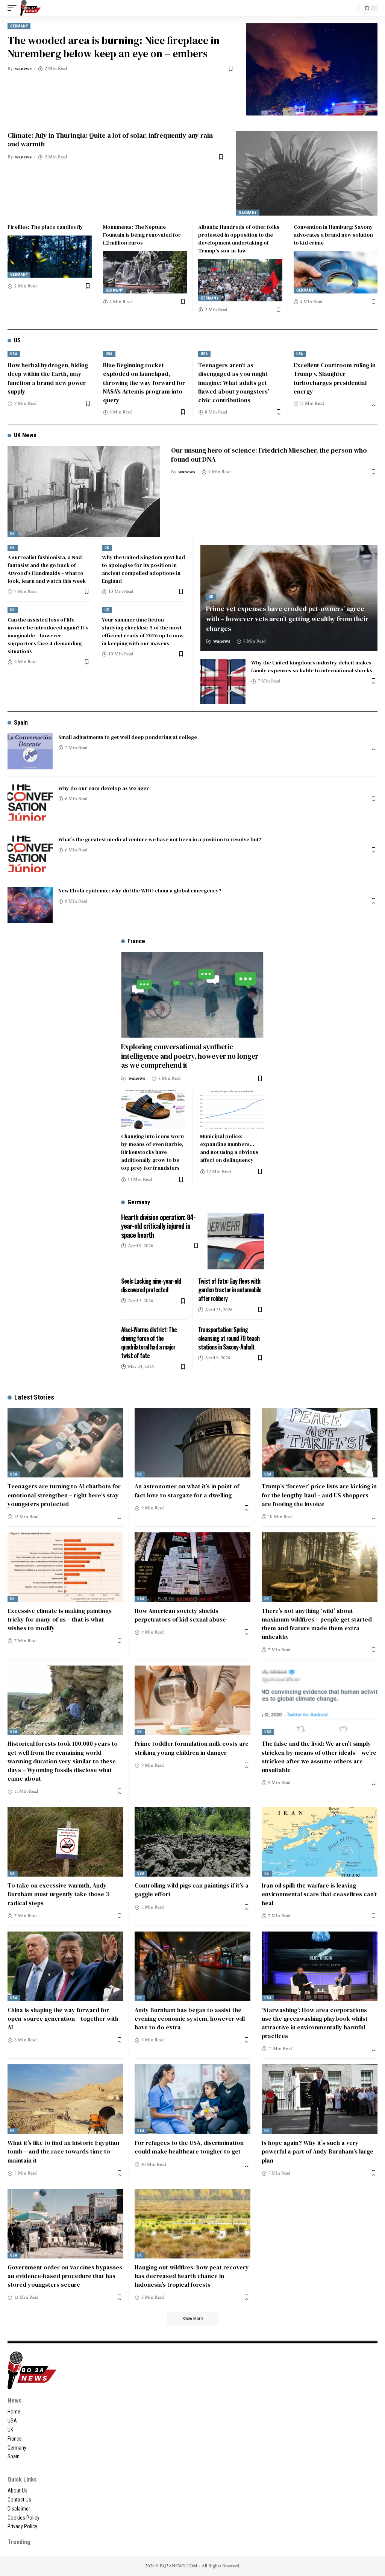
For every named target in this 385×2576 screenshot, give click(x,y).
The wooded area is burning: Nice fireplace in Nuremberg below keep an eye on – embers (114, 47)
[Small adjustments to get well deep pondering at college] (30, 751)
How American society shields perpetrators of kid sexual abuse (180, 1615)
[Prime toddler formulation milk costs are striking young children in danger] (192, 1700)
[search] (351, 8)
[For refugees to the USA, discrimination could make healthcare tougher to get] (192, 2099)
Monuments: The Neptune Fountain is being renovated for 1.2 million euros (142, 235)
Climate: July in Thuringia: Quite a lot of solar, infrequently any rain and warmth (110, 140)
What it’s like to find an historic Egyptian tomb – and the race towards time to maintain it (63, 2151)
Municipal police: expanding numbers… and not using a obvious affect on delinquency (229, 1148)
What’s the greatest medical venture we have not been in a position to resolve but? (160, 839)
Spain (21, 723)
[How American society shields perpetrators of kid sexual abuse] (192, 1567)
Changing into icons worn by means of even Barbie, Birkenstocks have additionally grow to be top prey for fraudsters (152, 1152)
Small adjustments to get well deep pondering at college (128, 737)
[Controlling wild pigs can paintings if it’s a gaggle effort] (192, 1842)
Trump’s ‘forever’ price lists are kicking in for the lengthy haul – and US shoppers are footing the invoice (319, 1495)
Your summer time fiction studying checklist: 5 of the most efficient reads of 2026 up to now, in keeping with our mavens (143, 631)
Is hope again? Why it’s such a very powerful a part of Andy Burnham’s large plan (318, 2151)
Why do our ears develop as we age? (104, 788)
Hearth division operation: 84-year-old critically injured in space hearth (158, 1226)
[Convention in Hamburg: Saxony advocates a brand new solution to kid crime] (336, 272)
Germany (19, 26)
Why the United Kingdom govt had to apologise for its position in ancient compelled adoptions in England (143, 569)
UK (13, 534)
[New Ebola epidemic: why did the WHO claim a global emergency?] (30, 905)
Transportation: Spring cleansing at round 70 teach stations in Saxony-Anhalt (229, 1338)
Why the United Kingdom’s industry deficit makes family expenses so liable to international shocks (312, 666)
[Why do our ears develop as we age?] (30, 802)
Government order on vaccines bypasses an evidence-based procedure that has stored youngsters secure (65, 2276)
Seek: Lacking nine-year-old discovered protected (151, 1285)
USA (14, 354)
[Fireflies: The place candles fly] (50, 257)
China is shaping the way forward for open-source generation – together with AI (63, 2018)
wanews (23, 69)
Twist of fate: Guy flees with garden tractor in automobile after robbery (230, 1290)
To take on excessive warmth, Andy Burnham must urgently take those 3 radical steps (58, 1894)
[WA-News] (30, 8)
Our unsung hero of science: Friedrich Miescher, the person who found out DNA (269, 454)
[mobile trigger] (14, 8)
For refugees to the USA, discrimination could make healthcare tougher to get (189, 2147)
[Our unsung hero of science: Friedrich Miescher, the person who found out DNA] (84, 492)
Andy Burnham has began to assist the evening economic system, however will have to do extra (190, 2018)
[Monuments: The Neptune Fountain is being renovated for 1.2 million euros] (145, 272)
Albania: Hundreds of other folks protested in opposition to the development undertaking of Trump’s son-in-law (239, 239)
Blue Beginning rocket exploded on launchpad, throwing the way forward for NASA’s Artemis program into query (144, 382)
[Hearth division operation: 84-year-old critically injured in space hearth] (236, 1241)
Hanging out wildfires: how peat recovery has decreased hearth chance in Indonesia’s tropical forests (192, 2276)
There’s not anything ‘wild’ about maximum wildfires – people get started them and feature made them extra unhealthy (317, 1624)
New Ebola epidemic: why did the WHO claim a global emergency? (140, 891)
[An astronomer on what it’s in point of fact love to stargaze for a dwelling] (192, 1443)
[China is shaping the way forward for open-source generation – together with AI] (65, 1966)
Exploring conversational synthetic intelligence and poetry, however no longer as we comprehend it (190, 1056)
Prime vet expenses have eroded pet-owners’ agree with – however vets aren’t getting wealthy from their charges (287, 618)
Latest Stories (34, 1397)
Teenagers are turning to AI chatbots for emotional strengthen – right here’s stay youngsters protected (64, 1495)
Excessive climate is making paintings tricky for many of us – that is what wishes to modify (60, 1619)
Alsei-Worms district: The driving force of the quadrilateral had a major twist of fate (149, 1343)
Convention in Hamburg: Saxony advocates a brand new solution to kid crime (333, 235)
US (17, 340)
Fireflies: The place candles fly (45, 227)
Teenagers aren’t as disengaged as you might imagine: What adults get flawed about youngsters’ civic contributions (234, 382)
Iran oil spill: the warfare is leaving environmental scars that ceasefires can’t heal (319, 1894)
